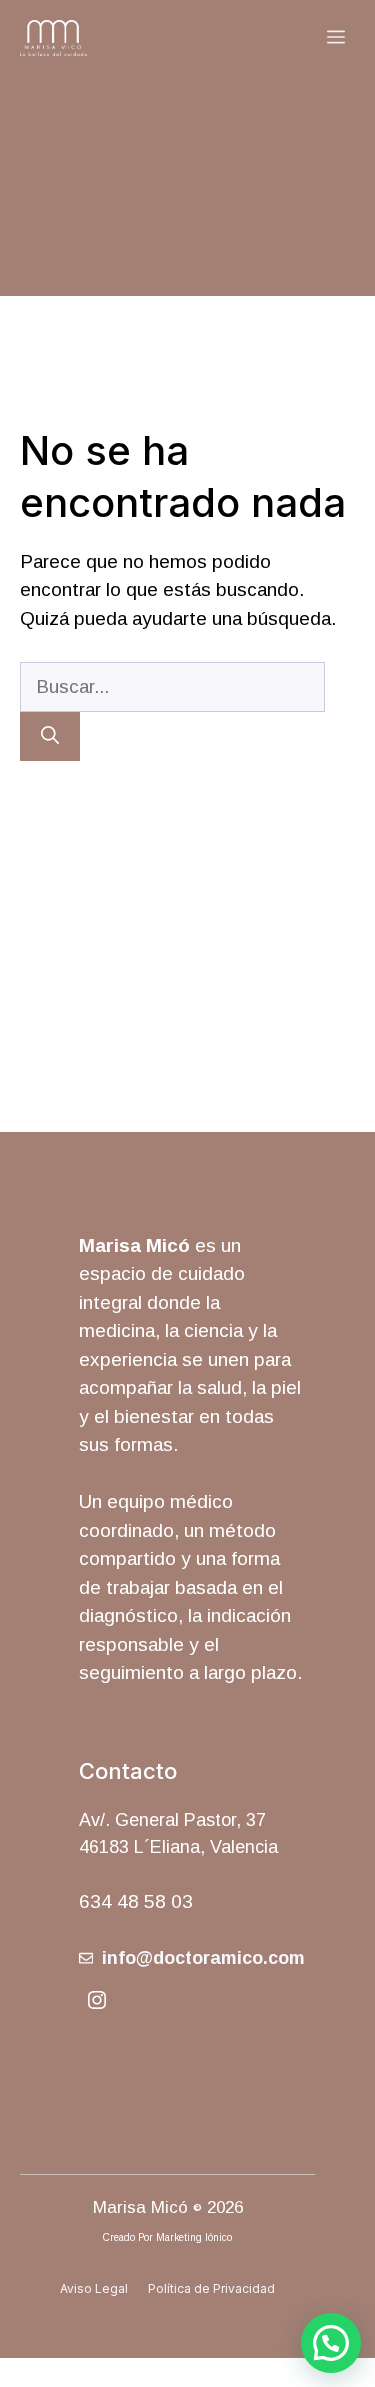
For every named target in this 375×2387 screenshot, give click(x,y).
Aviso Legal (94, 2288)
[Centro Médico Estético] (53, 38)
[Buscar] (50, 736)
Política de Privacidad (211, 2288)
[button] (331, 2343)
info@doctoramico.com (203, 1958)
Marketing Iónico (194, 2237)
